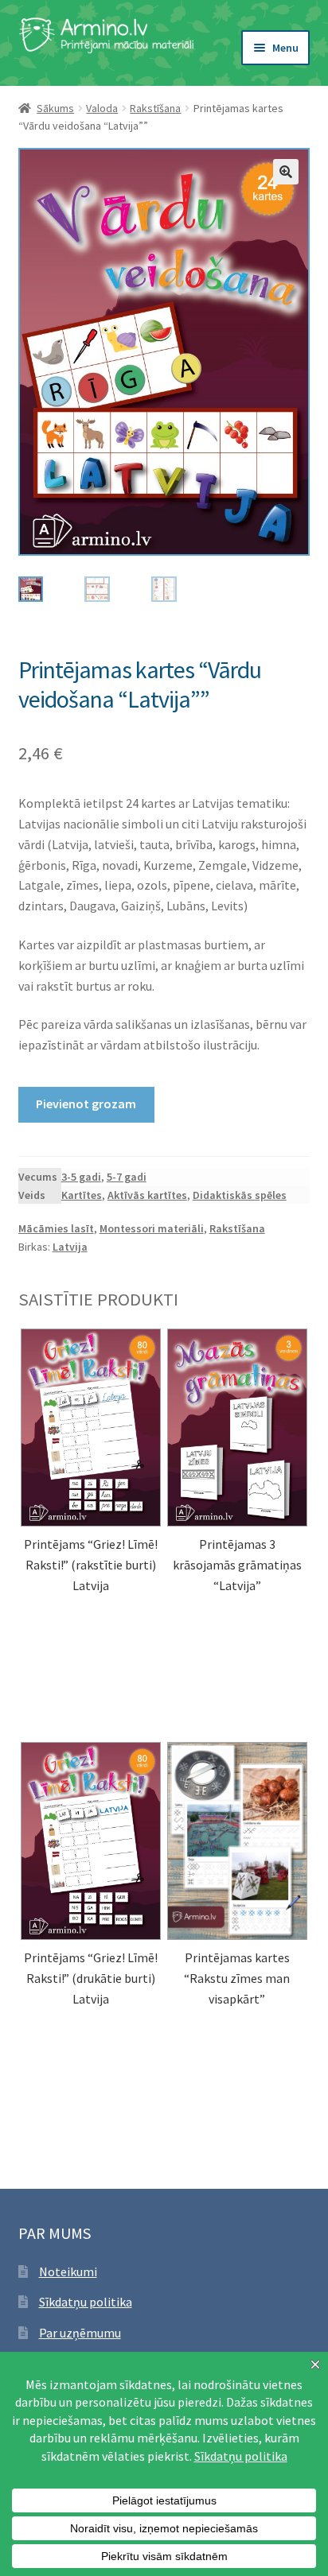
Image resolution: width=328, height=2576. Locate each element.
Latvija (70, 1247)
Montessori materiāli (152, 1228)
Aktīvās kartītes (147, 1195)
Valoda (102, 108)
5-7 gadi (127, 1177)
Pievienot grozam (86, 1104)
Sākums (55, 108)
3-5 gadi (81, 1177)
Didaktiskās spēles (240, 1195)
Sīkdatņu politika (86, 2302)
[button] (286, 172)
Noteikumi (68, 2271)
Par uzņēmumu (80, 2333)
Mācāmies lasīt (56, 1228)
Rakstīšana (155, 108)
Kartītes (82, 1195)
